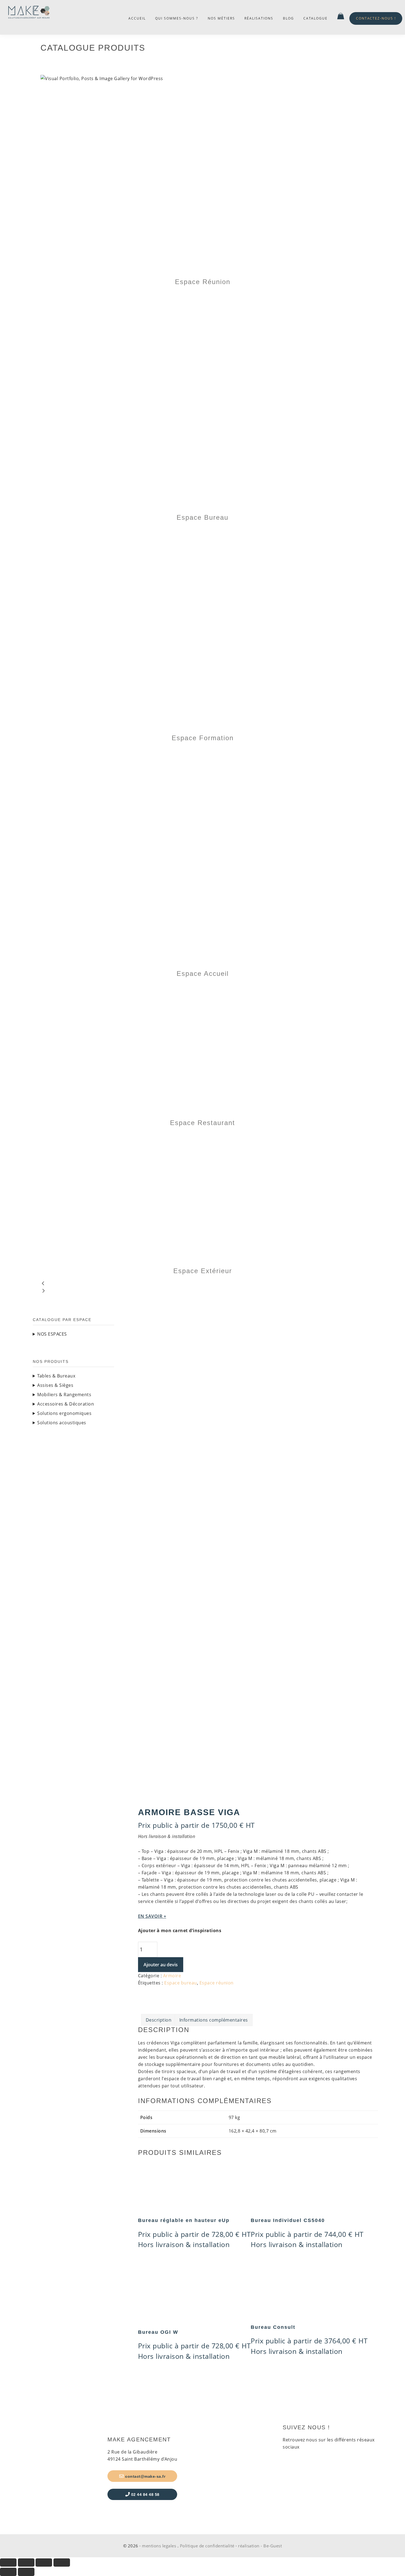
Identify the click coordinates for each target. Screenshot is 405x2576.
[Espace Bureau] (152, 295)
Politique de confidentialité (207, 2546)
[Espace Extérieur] (141, 1136)
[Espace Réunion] (202, 86)
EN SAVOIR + (152, 1916)
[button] (202, 1284)
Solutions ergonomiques (64, 1413)
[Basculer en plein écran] (26, 2563)
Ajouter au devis (161, 1965)
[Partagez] (44, 2563)
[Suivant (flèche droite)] (26, 2572)
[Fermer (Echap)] (62, 2563)
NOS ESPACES (52, 1334)
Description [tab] (159, 2020)
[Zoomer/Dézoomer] (8, 2563)
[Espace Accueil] (189, 751)
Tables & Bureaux (56, 1376)
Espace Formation (203, 738)
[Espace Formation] (195, 531)
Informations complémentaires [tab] (214, 2020)
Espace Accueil (203, 974)
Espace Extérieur (203, 1271)
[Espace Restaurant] (85, 987)
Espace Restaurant (202, 1123)
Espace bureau (181, 1983)
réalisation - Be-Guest (260, 2546)
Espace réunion (217, 1983)
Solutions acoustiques (62, 1423)
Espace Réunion (203, 282)
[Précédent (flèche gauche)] (8, 2572)
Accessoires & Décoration (66, 1404)
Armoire (172, 1976)
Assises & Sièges (55, 1385)
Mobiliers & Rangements (64, 1395)
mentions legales (159, 2546)
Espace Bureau (202, 517)
